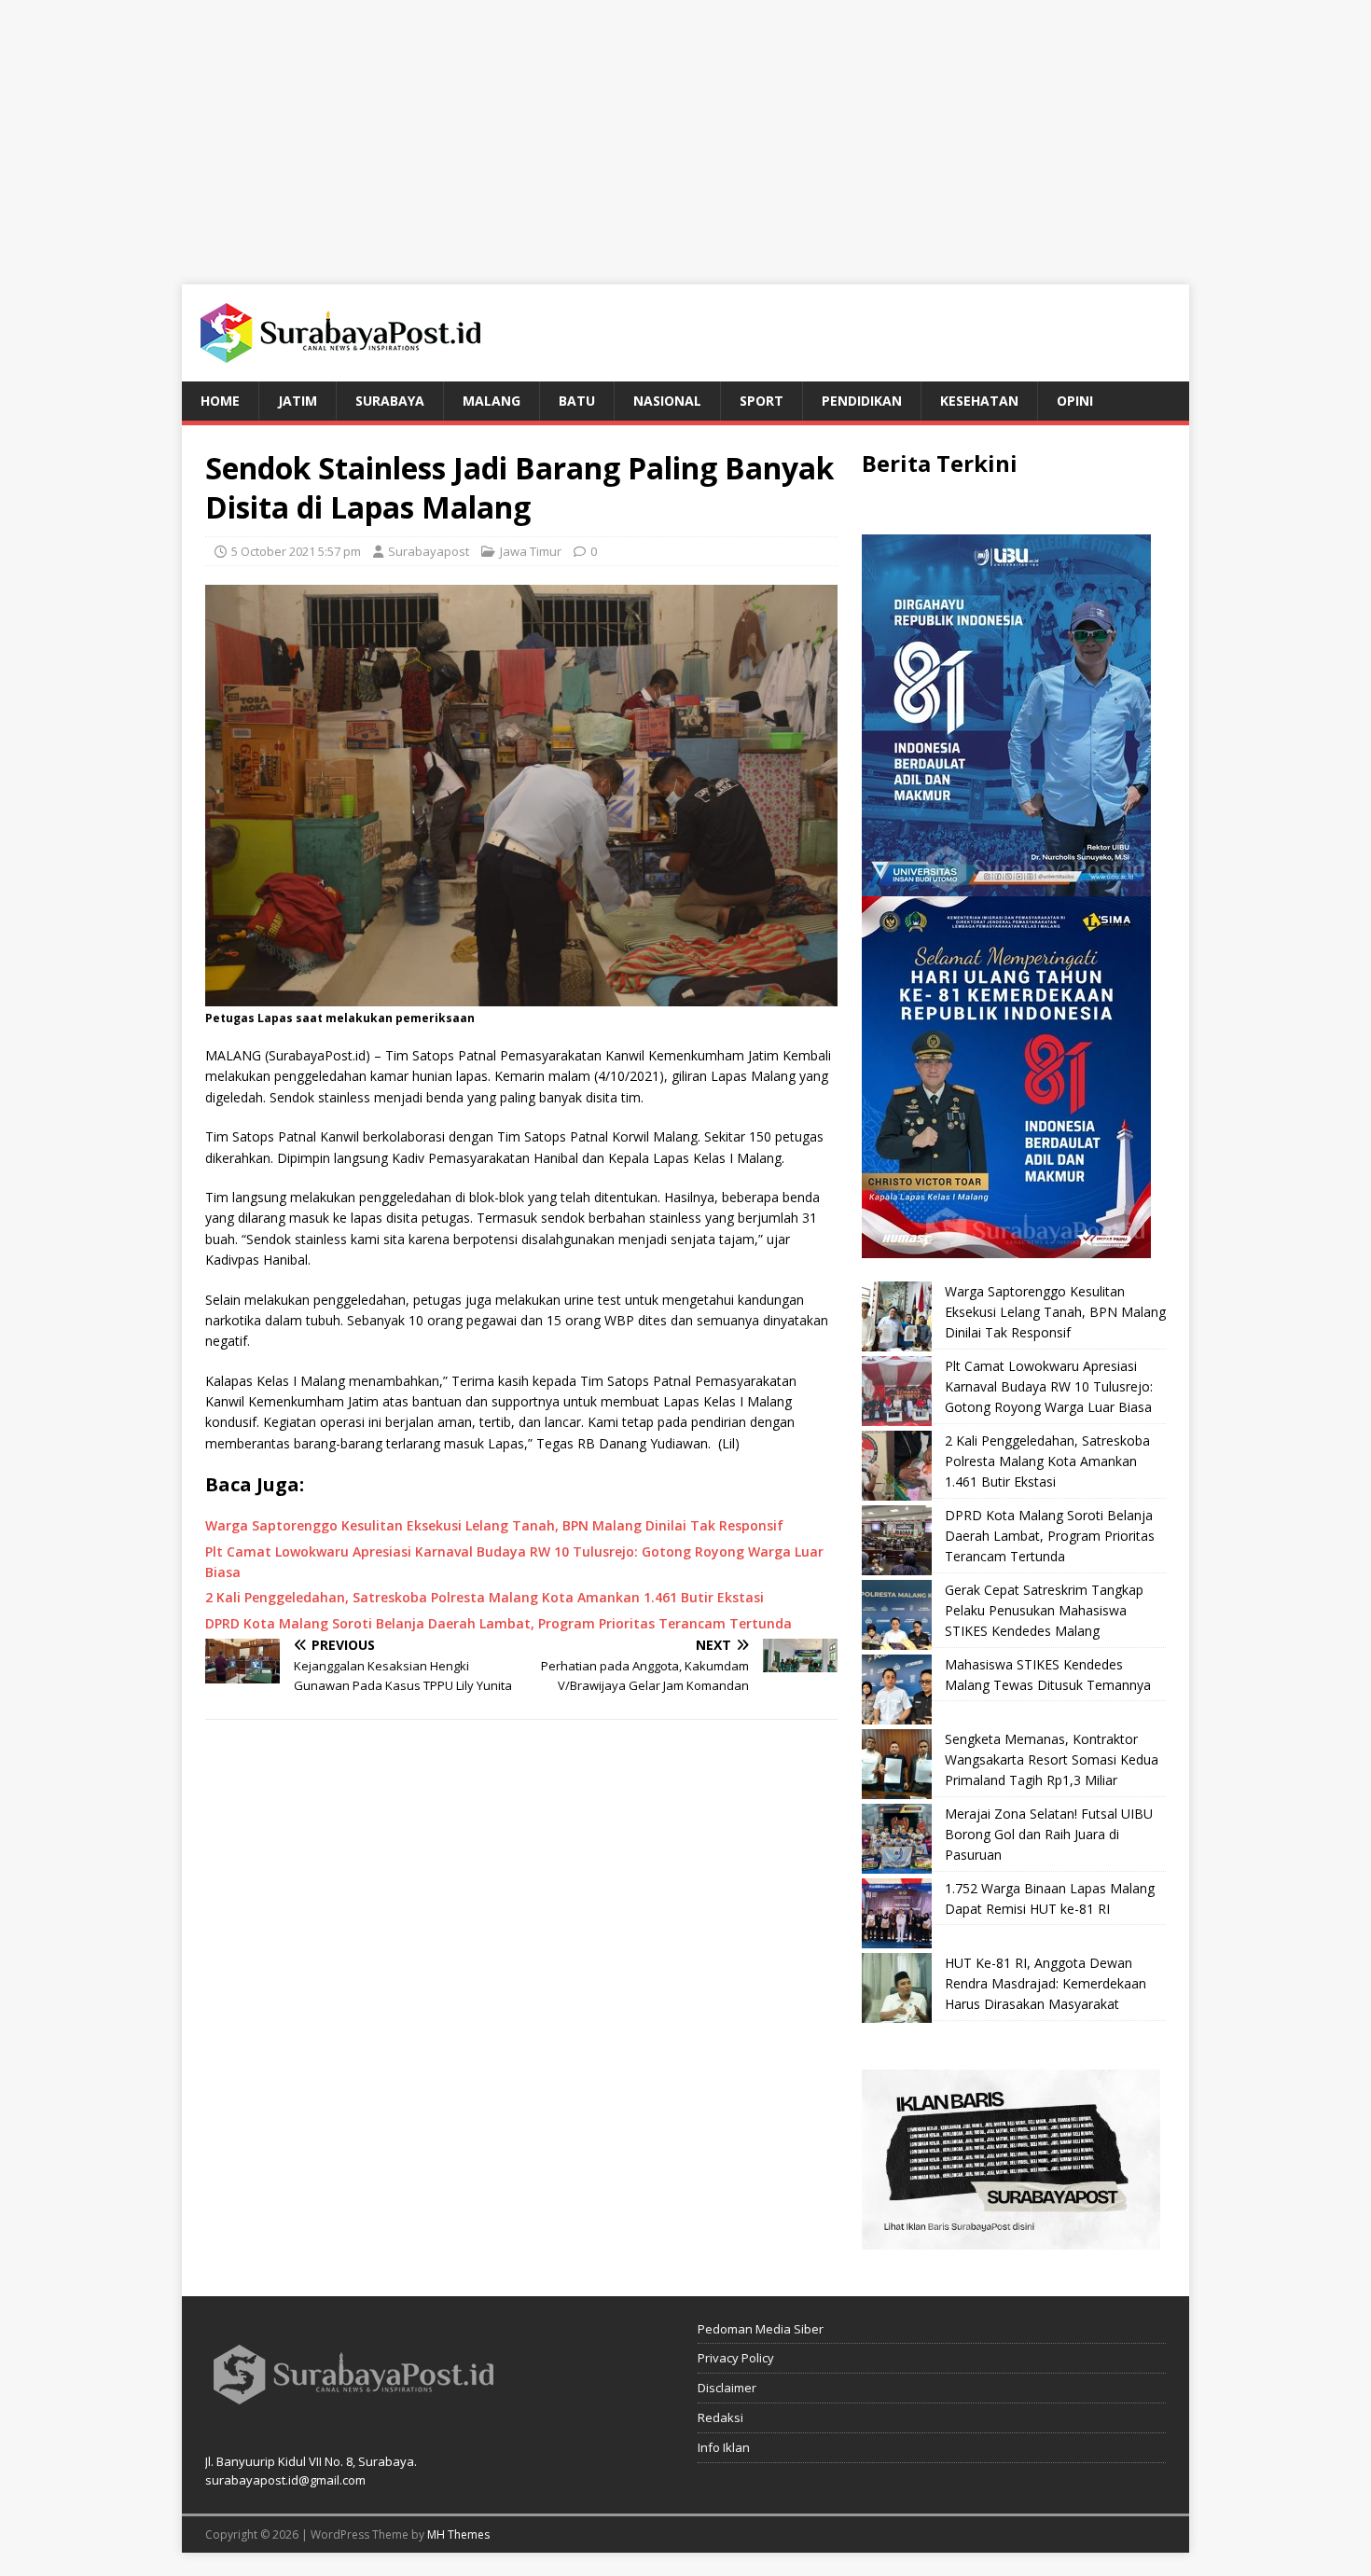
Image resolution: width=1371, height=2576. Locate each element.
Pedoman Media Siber (761, 2329)
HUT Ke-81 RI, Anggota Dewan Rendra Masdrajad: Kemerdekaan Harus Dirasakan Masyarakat (1046, 1984)
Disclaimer (727, 2388)
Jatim (298, 401)
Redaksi (720, 2417)
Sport (762, 401)
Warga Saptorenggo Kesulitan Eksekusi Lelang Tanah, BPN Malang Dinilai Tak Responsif (1055, 1312)
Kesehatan (979, 401)
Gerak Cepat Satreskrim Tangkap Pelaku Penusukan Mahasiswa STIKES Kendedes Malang (1044, 1611)
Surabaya (390, 401)
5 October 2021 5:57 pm (296, 551)
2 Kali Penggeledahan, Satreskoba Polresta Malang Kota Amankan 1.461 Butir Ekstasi (1047, 1461)
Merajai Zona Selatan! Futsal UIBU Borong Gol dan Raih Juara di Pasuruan (1049, 1835)
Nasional (667, 401)
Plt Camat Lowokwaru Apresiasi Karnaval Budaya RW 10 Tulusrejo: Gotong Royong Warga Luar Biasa (1049, 1387)
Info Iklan (724, 2447)
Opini (1075, 401)
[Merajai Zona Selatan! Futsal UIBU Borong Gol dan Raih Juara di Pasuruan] (897, 1839)
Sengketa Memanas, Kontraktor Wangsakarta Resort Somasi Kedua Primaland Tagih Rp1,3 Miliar (1052, 1760)
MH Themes (458, 2534)
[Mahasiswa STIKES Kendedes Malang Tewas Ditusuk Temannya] (897, 1690)
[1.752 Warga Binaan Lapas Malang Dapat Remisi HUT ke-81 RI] (897, 1913)
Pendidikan (862, 401)
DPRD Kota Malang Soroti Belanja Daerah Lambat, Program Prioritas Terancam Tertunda (1050, 1536)
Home (220, 401)
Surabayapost (429, 551)
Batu (577, 401)
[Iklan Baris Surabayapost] (1011, 2238)
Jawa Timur (531, 551)
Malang (492, 401)
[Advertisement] (685, 131)
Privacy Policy (736, 2358)
